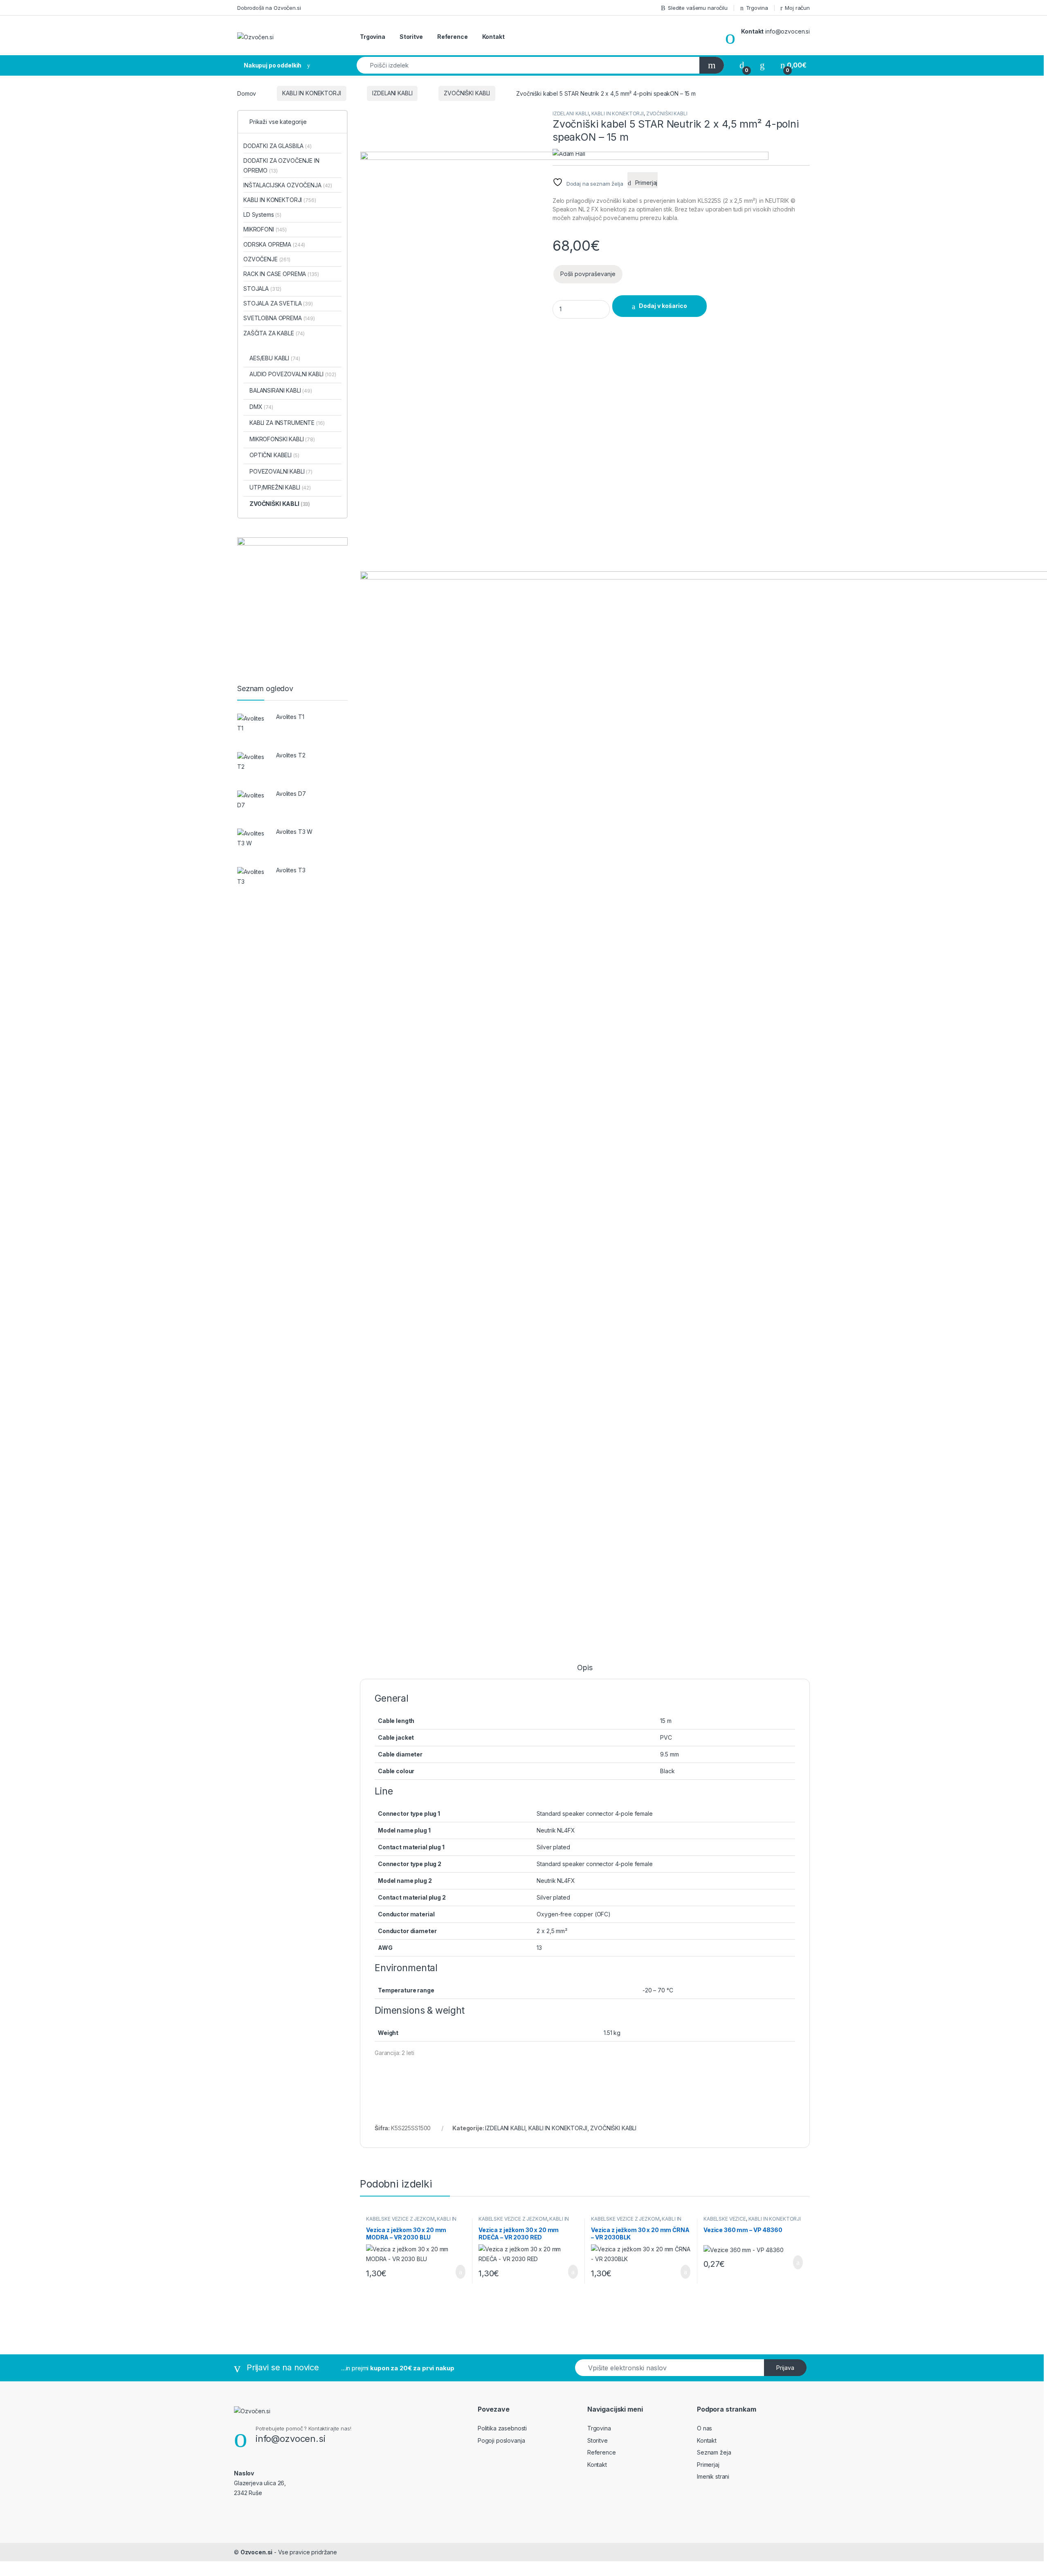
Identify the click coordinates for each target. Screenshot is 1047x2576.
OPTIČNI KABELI (274, 455)
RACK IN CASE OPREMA (281, 274)
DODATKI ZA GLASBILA (277, 146)
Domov (247, 93)
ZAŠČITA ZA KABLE (274, 333)
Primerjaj (708, 2465)
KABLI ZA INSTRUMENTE (287, 423)
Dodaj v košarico (454, 2272)
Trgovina (757, 8)
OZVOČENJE (267, 259)
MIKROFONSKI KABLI (282, 439)
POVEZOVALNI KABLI (281, 471)
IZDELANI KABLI (392, 93)
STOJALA (262, 289)
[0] (742, 65)
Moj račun (797, 8)
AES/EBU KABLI (275, 358)
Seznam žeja (714, 2452)
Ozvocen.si (257, 2552)
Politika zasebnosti (502, 2428)
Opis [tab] (585, 1668)
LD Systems (262, 214)
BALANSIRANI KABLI (281, 390)
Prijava (785, 2368)
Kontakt (493, 37)
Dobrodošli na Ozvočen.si (269, 8)
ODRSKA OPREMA (274, 244)
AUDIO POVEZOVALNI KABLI (293, 374)
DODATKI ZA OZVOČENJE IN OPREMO (281, 165)
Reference (453, 37)
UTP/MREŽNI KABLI (280, 487)
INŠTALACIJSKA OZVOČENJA (288, 185)
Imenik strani (713, 2476)
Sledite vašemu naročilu (698, 8)
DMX (261, 407)
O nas (704, 2428)
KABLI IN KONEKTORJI (311, 93)
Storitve (411, 37)
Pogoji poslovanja (501, 2440)
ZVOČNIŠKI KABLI (467, 93)
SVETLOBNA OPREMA (279, 318)
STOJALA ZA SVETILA (278, 303)
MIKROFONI (265, 229)
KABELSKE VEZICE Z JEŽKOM (400, 2219)
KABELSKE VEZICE (725, 2219)
